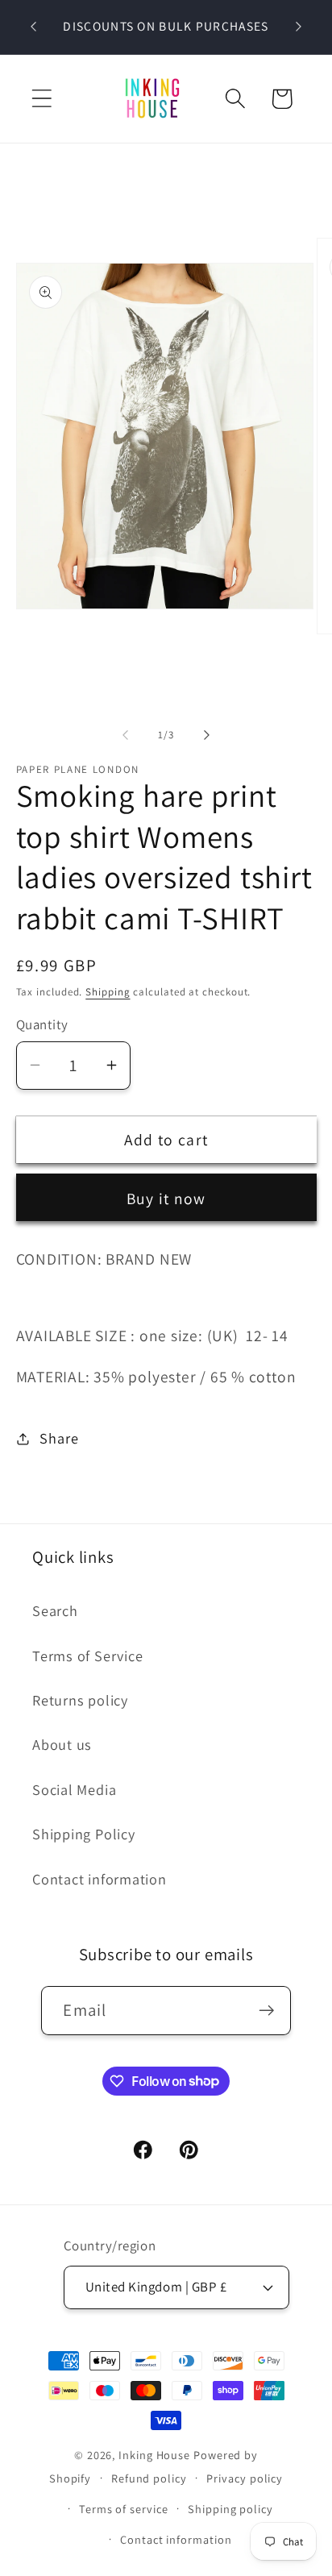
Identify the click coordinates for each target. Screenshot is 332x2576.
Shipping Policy (84, 1834)
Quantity (42, 1024)
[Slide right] (207, 735)
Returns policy (80, 1700)
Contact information (100, 1879)
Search (55, 1610)
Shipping (108, 992)
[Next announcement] (299, 27)
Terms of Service (87, 1656)
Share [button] (59, 1438)
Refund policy (149, 2478)
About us (62, 1744)
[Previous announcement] (34, 27)
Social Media (74, 1789)
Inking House (154, 2455)
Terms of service (124, 2509)
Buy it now (166, 1199)
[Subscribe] (267, 2011)
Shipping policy (230, 2509)
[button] (41, 99)
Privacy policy (245, 2478)
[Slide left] (125, 735)
